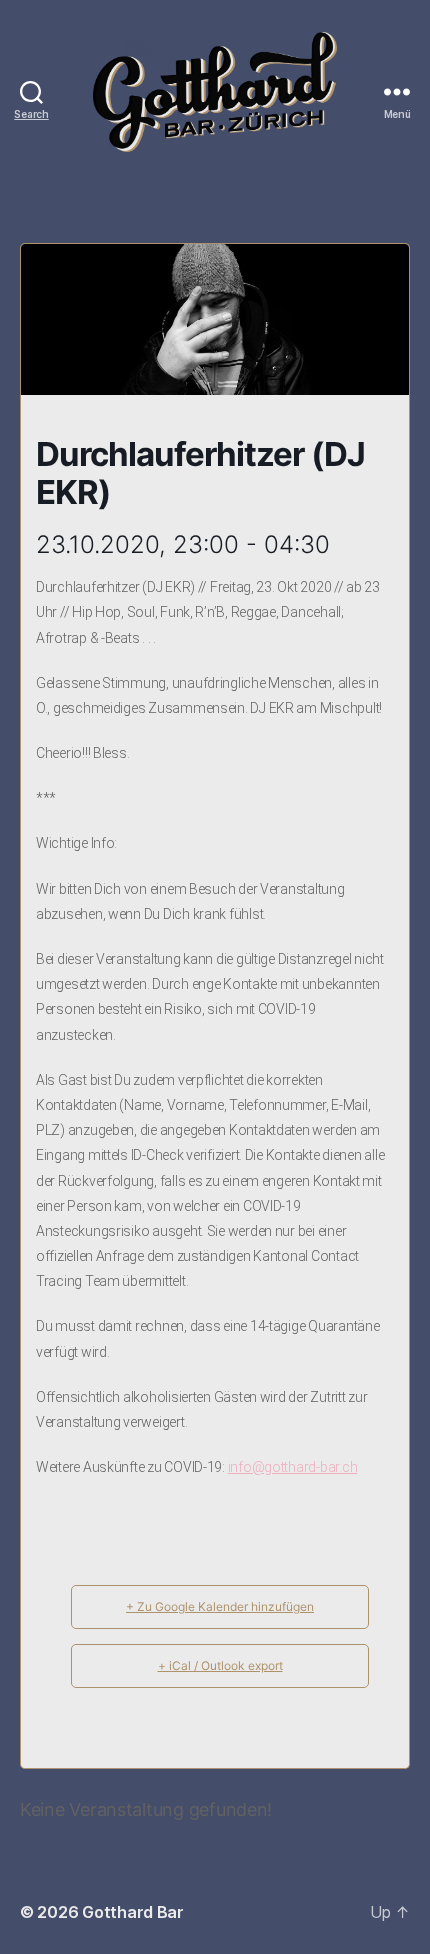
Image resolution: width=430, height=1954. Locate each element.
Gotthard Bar (133, 1912)
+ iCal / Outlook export (220, 1665)
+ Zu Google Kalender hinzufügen (220, 1606)
